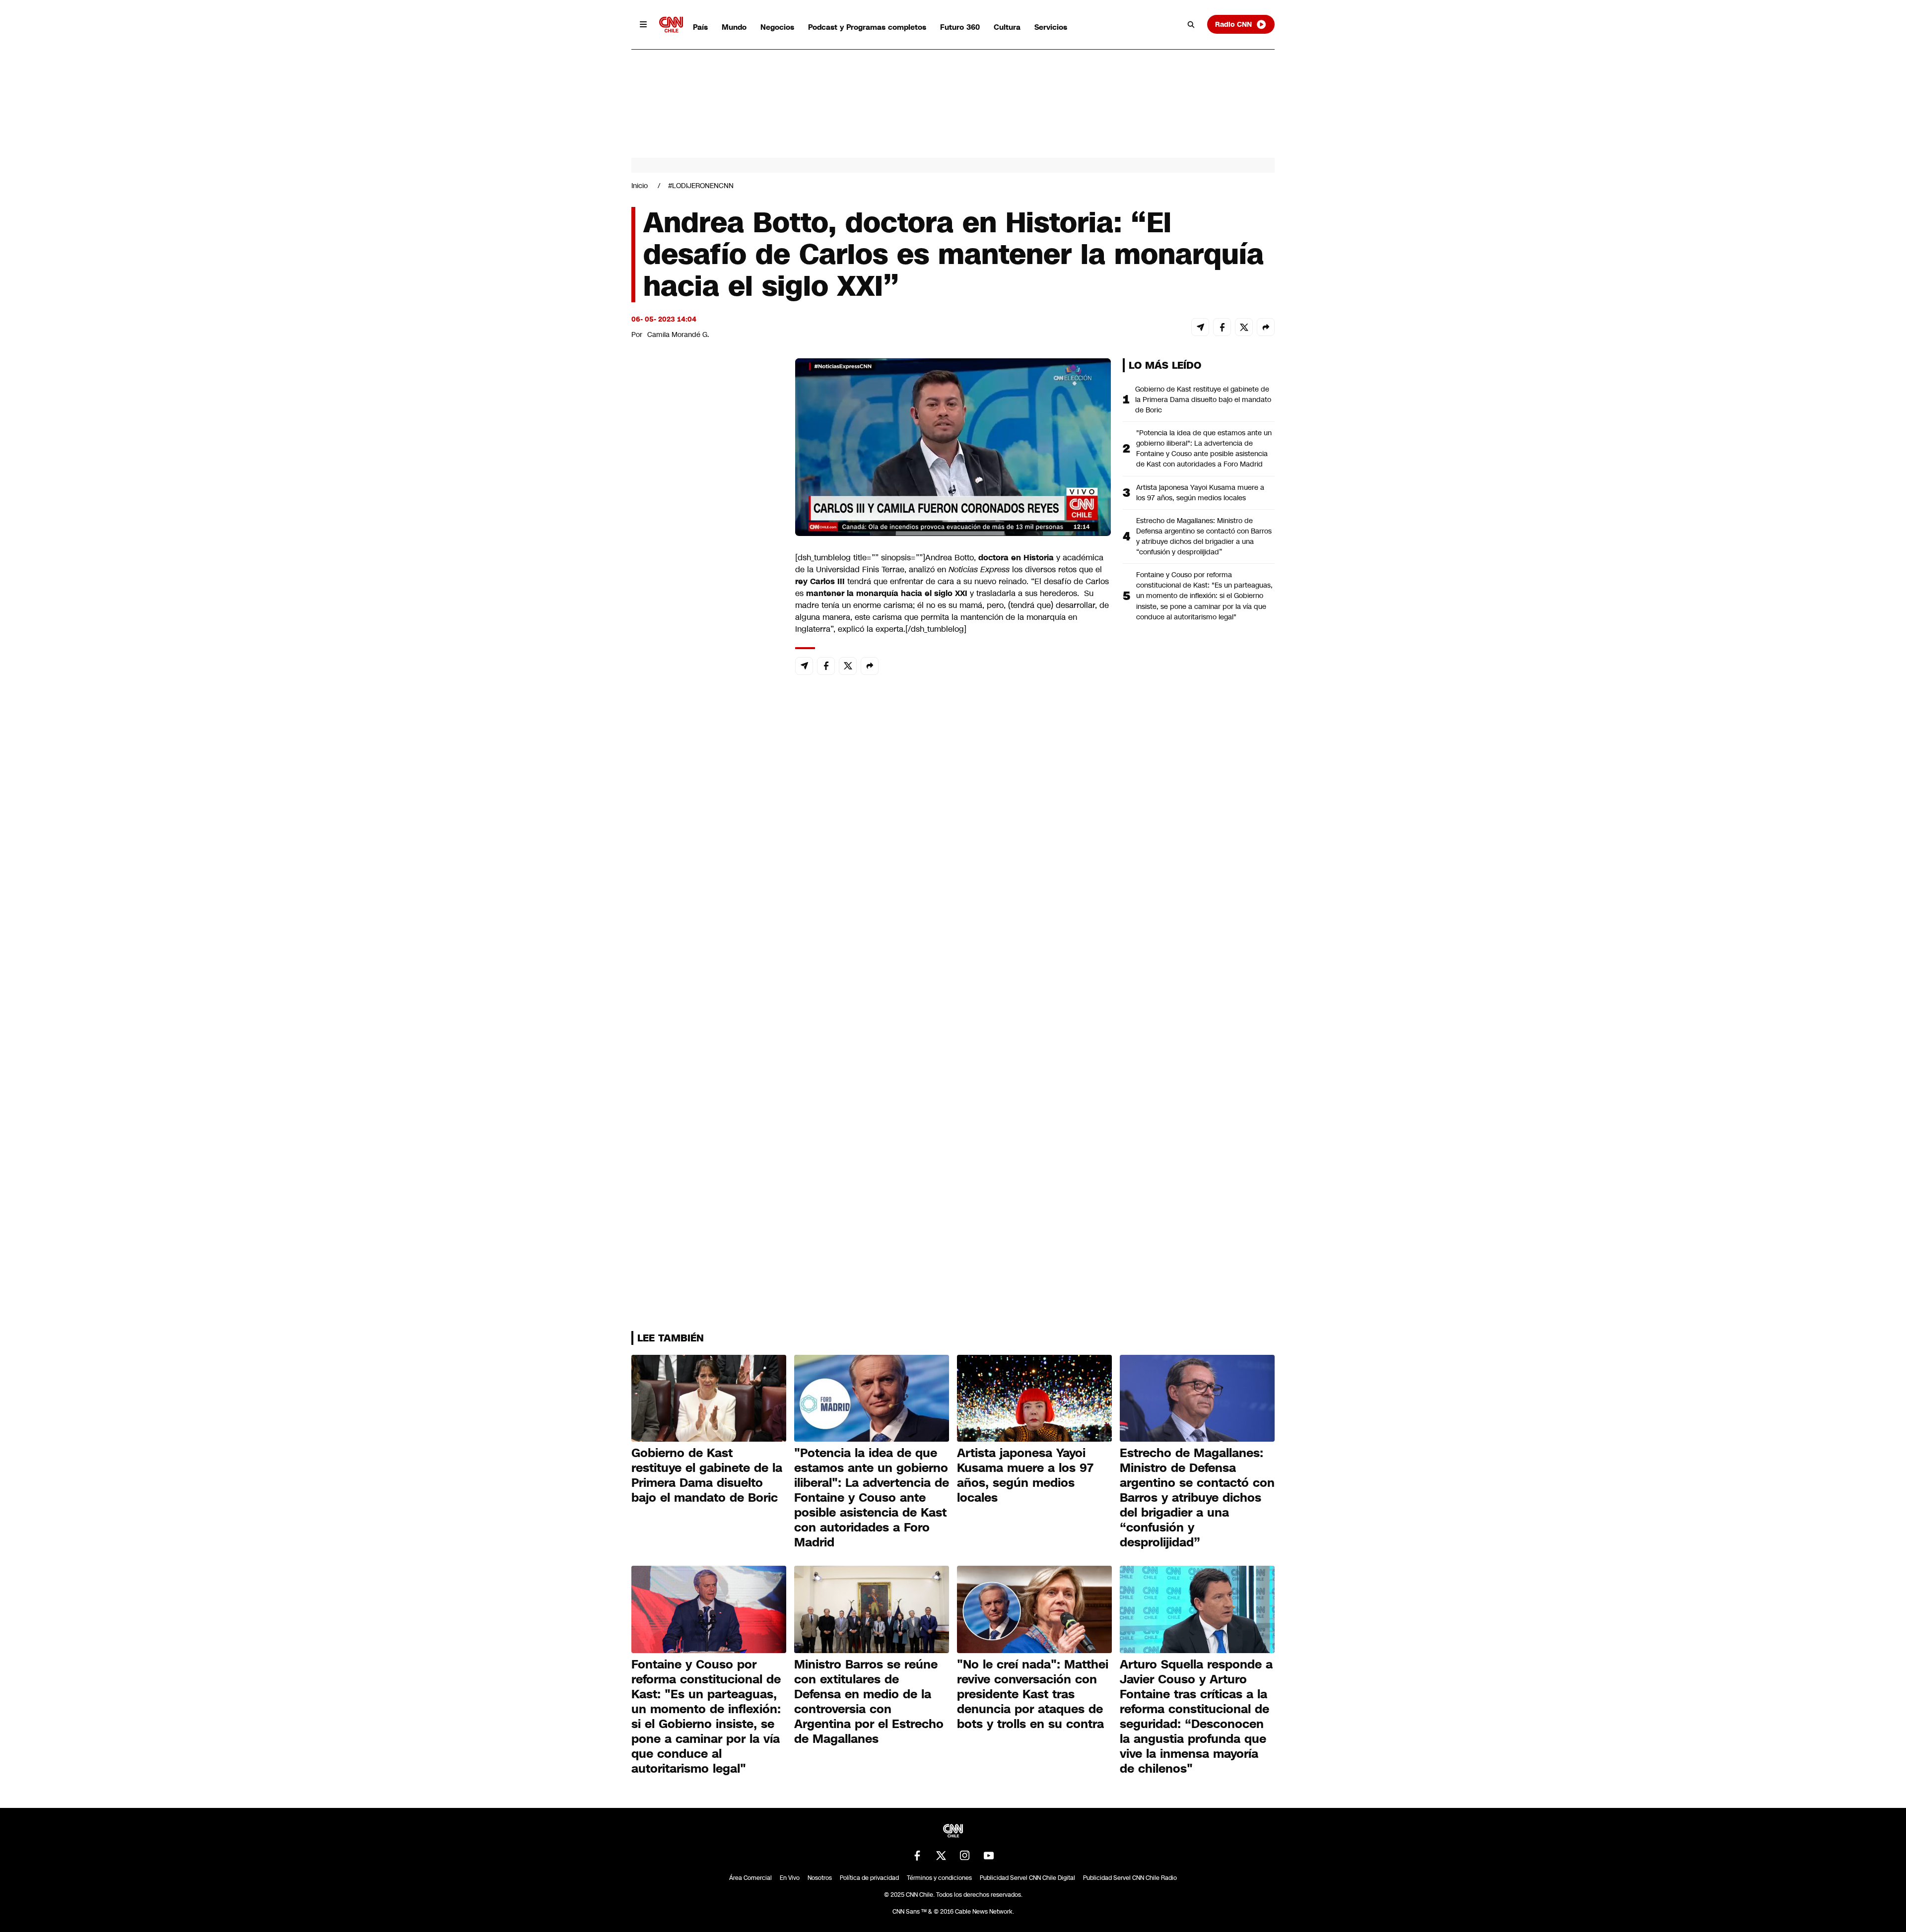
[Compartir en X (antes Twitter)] (1244, 327)
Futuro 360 (960, 27)
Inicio (640, 186)
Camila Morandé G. (678, 334)
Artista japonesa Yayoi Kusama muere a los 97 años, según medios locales (1200, 493)
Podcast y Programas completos (867, 27)
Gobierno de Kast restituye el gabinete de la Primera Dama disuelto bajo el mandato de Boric (1203, 400)
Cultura (1007, 27)
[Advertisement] (706, 927)
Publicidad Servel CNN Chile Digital (1027, 1878)
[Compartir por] (1266, 327)
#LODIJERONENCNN (701, 186)
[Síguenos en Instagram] (965, 1856)
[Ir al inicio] (671, 25)
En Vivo (790, 1878)
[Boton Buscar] (1191, 24)
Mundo (734, 27)
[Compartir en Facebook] (1222, 327)
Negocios (777, 27)
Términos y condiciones (939, 1878)
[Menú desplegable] (643, 24)
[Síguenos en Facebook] (917, 1856)
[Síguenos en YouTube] (989, 1856)
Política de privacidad (869, 1878)
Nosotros (820, 1878)
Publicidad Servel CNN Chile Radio (1130, 1878)
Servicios (1051, 27)
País (700, 27)
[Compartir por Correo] (1200, 327)
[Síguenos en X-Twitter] (941, 1856)
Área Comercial (750, 1878)
